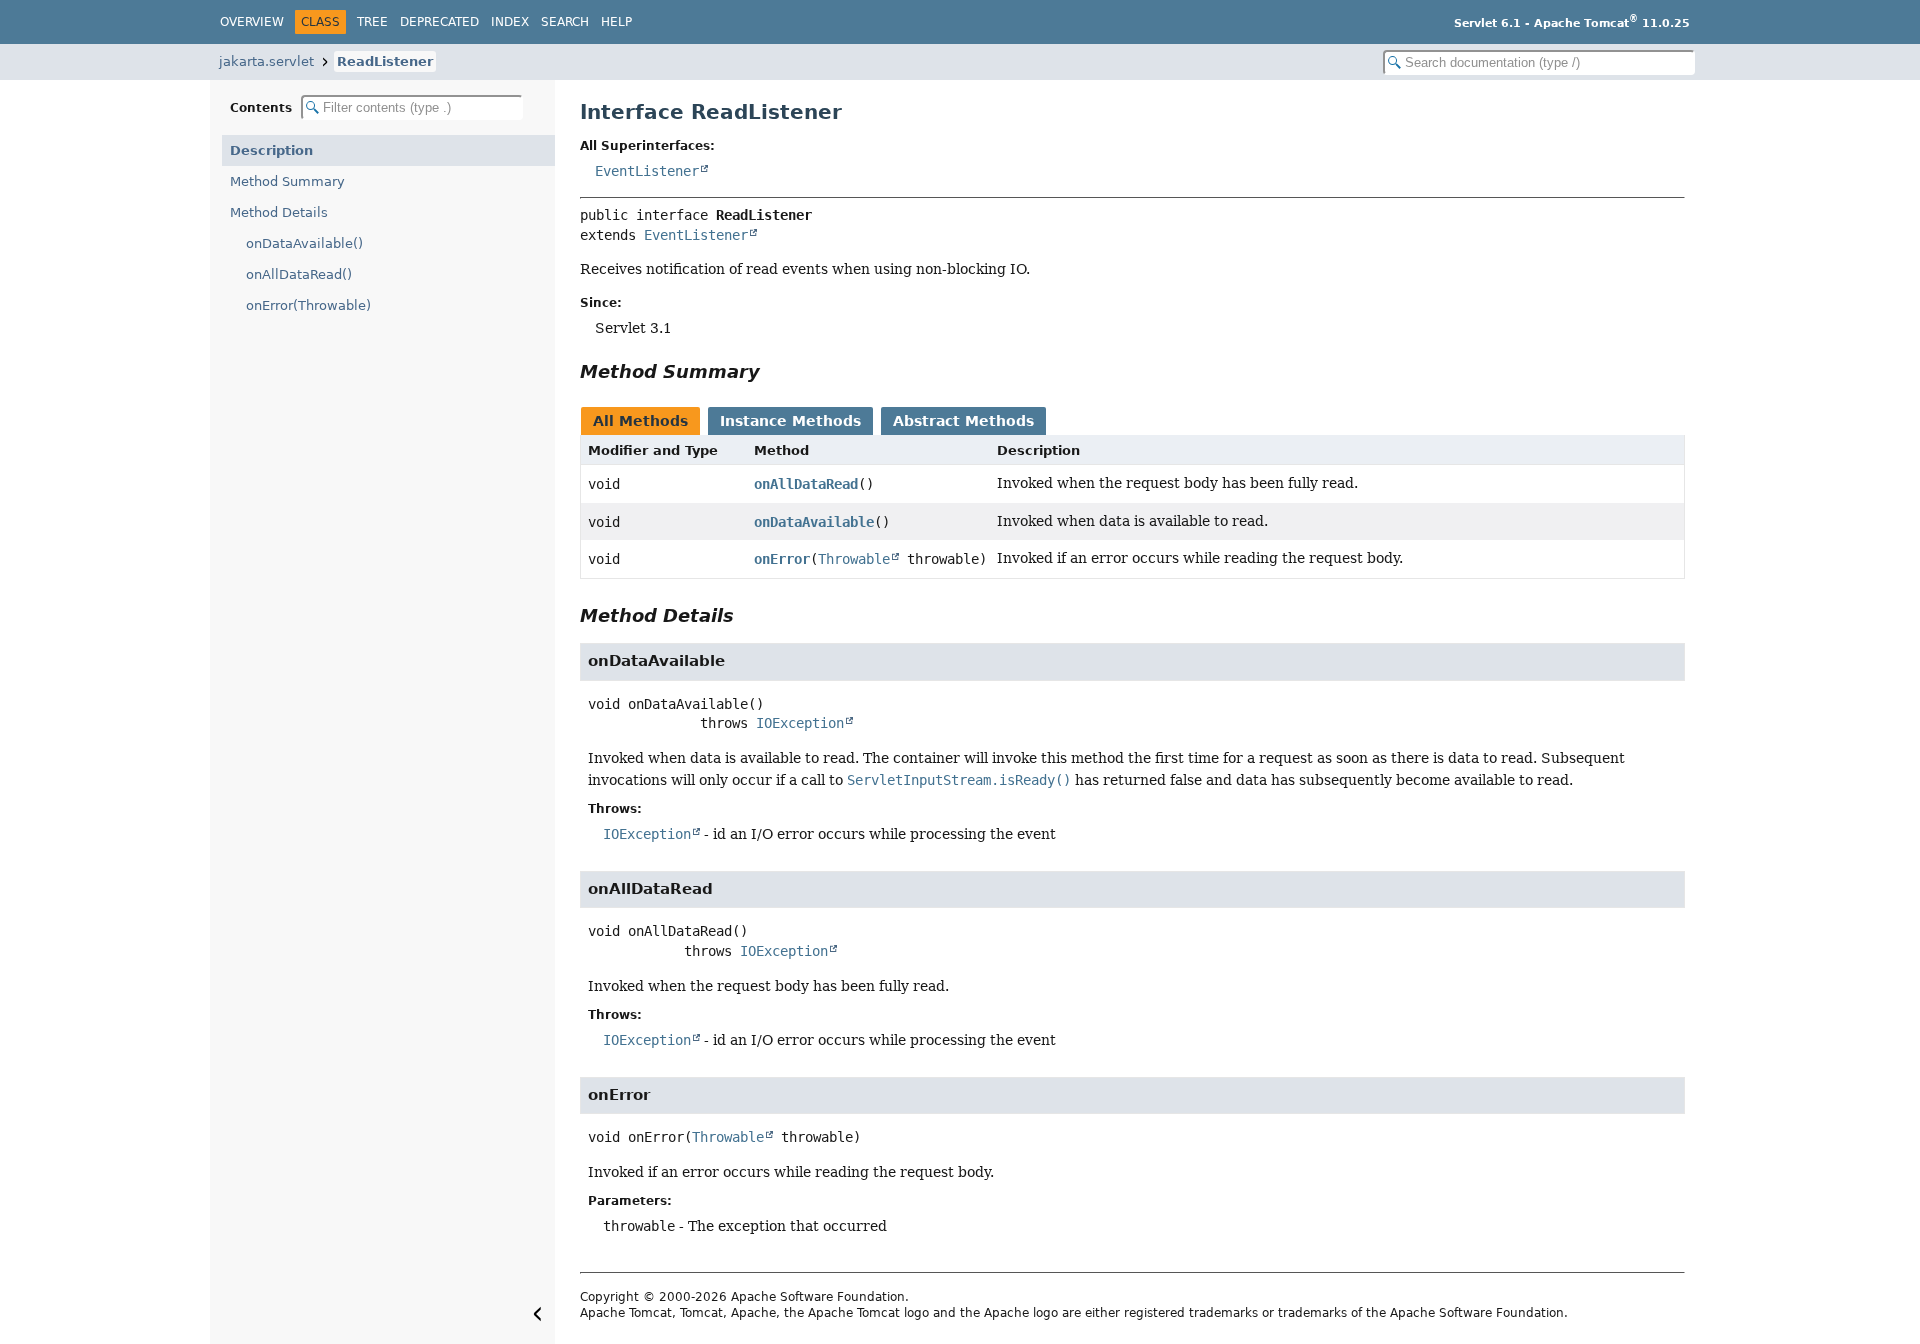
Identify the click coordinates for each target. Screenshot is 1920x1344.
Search (565, 22)
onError (782, 559)
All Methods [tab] (640, 421)
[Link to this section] (774, 371)
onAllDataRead (806, 484)
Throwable (854, 559)
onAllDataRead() (299, 274)
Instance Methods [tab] (790, 421)
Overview (252, 22)
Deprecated (439, 22)
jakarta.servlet (266, 61)
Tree (372, 22)
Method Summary (287, 181)
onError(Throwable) (308, 305)
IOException (800, 723)
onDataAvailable (814, 522)
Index (510, 22)
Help (616, 22)
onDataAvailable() (304, 243)
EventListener (647, 171)
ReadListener (385, 61)
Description (271, 150)
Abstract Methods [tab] (963, 421)
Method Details (279, 212)
